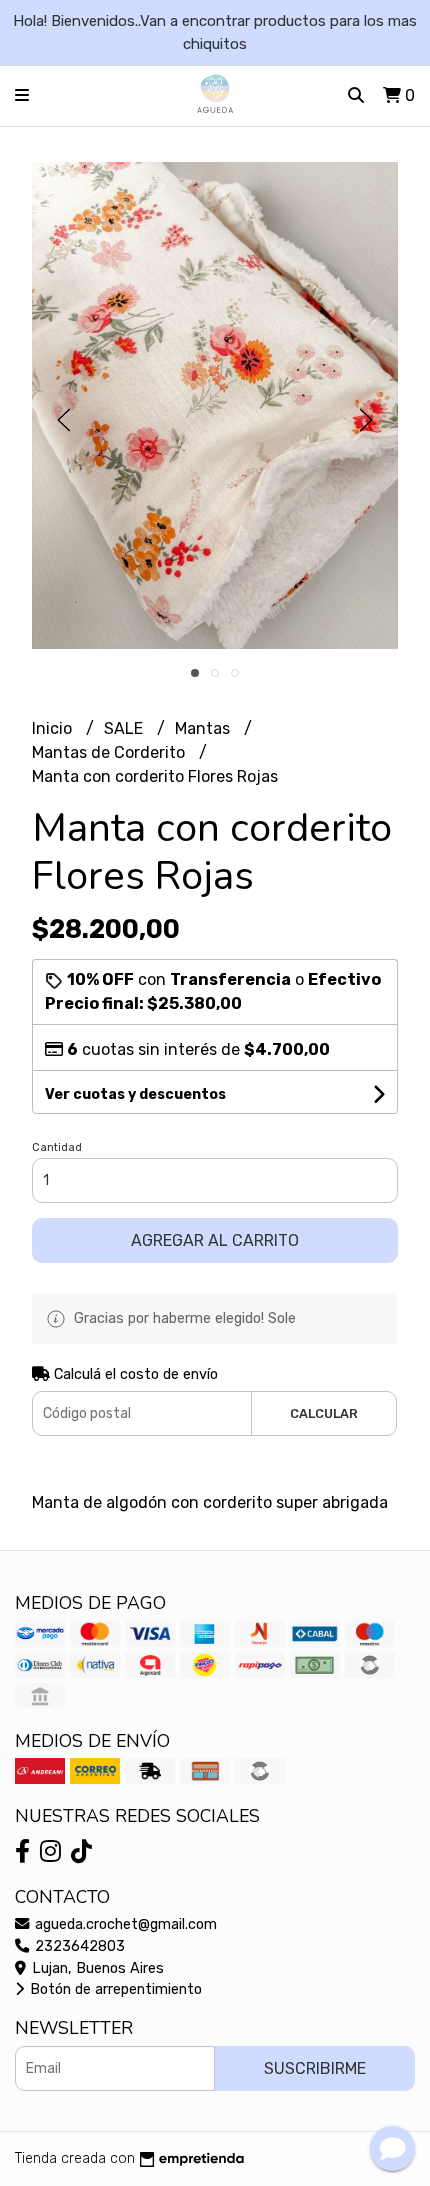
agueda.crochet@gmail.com (124, 1924)
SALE (125, 728)
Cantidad (57, 1147)
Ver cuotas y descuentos (135, 1094)
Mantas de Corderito (110, 752)
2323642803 (78, 1946)
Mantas (204, 728)
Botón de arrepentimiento (114, 1989)
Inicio (54, 728)
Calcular (324, 1413)
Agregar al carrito (215, 1240)
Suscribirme (315, 2068)
